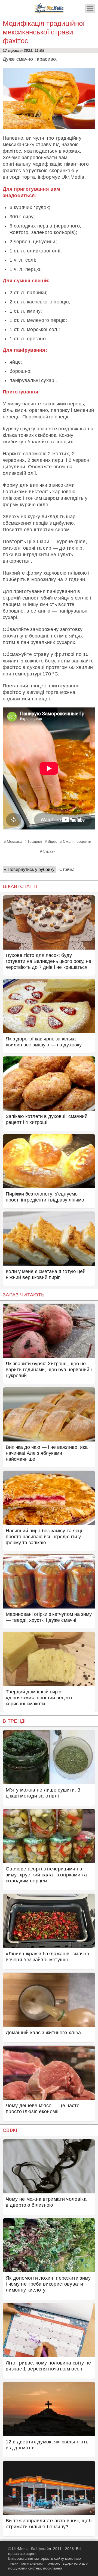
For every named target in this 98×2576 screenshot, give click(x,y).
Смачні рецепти (77, 841)
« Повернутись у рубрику (29, 869)
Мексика (14, 841)
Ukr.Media (73, 177)
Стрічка (67, 869)
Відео (53, 841)
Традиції (35, 841)
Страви (49, 851)
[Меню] (90, 9)
